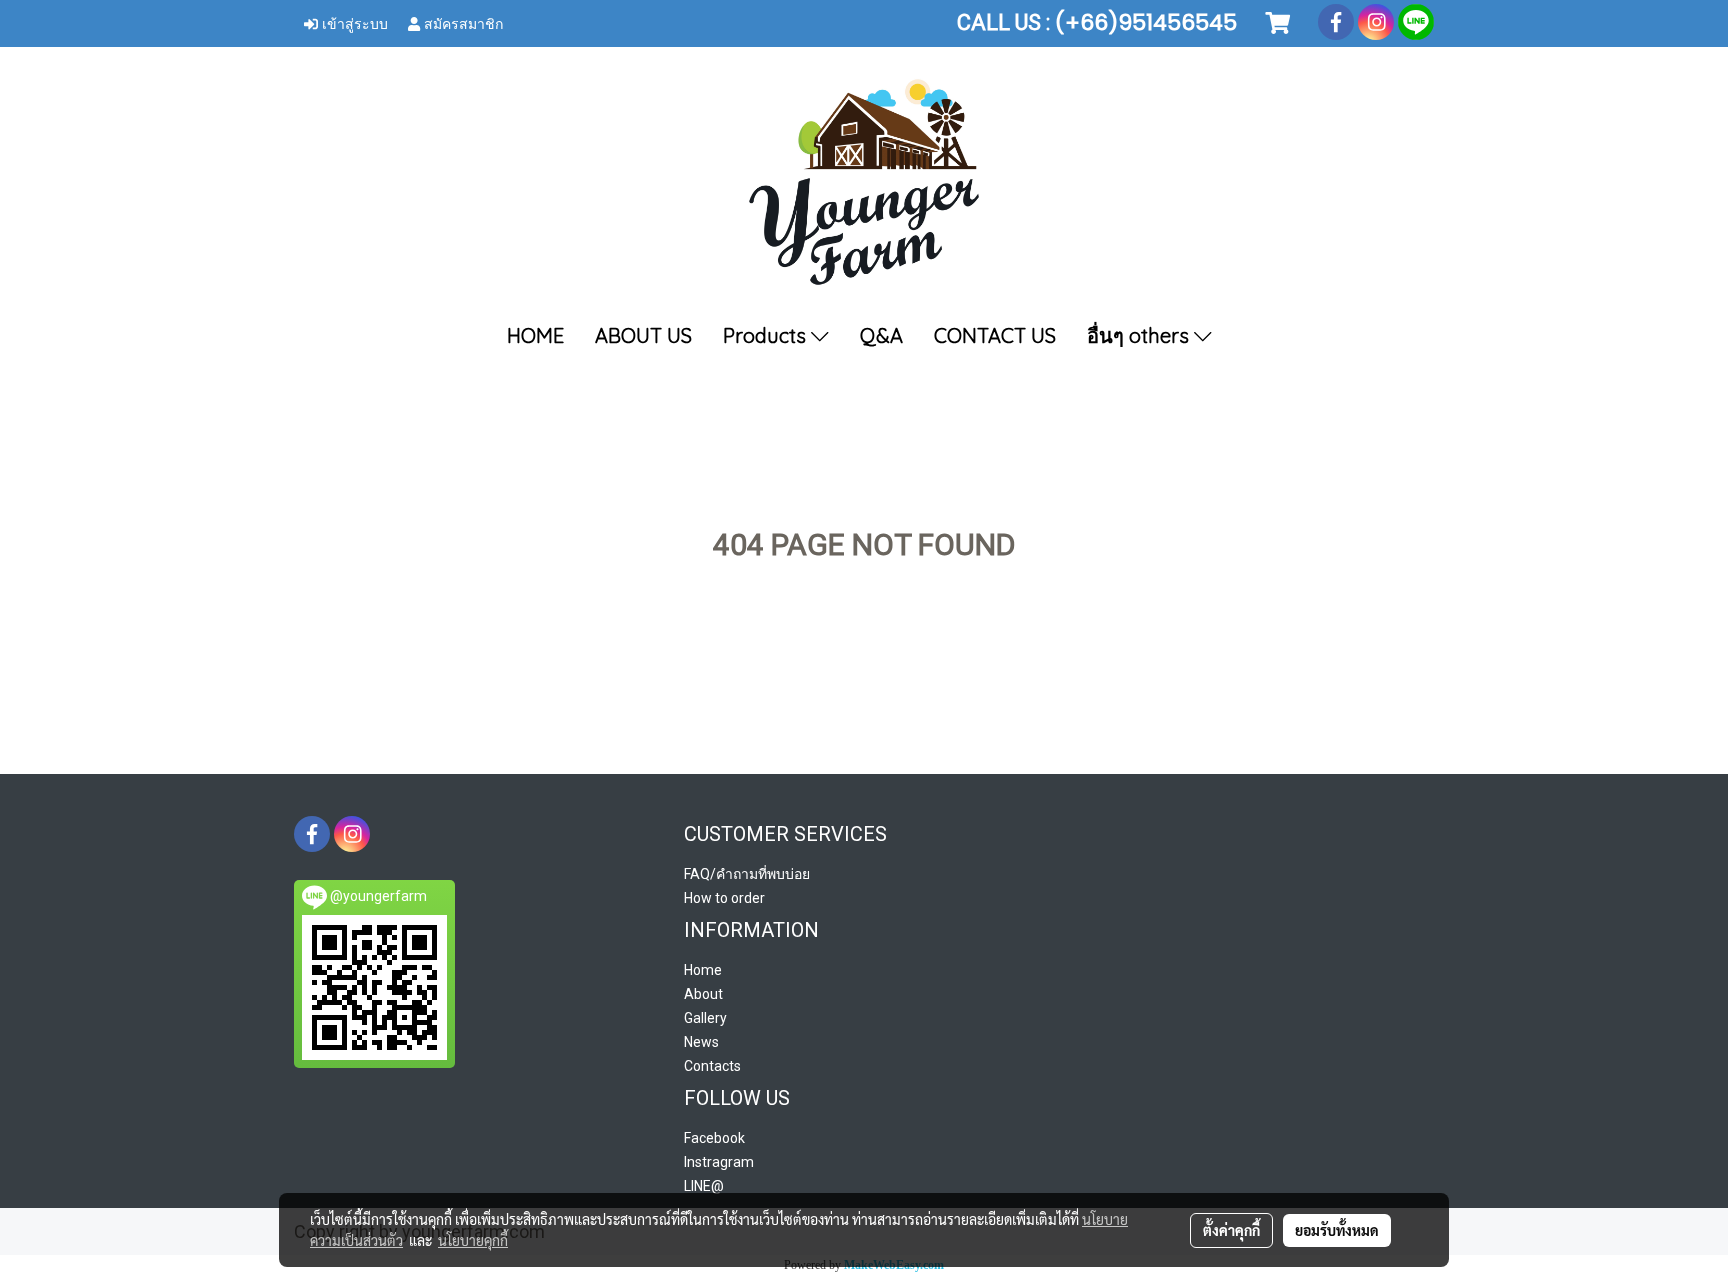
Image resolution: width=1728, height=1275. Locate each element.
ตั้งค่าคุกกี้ (1231, 1230)
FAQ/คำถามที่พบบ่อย (747, 874)
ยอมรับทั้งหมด (1337, 1230)
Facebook (714, 1138)
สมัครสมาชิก (461, 22)
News (701, 1042)
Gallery (705, 1018)
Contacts (712, 1066)
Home (703, 970)
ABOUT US (643, 335)
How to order (724, 898)
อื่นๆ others (1140, 335)
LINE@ (704, 1186)
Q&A (881, 335)
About (703, 994)
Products (767, 335)
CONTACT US (995, 335)
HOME (535, 335)
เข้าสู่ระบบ (353, 22)
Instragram (719, 1162)
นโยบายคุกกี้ (473, 1240)
